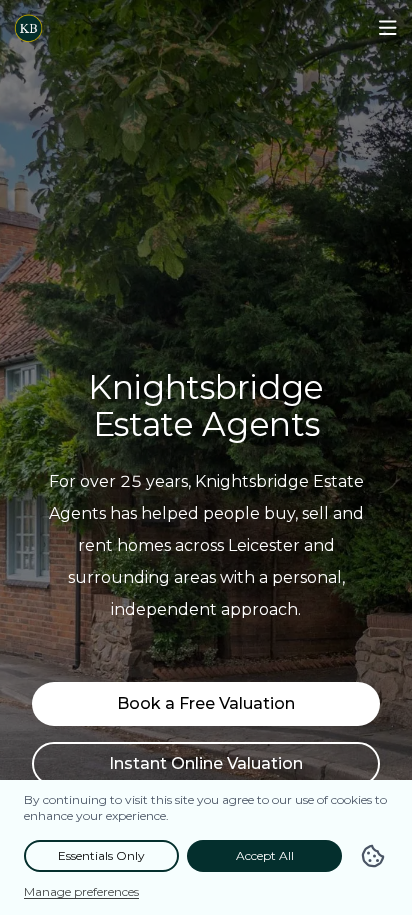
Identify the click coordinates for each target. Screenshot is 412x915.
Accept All (265, 855)
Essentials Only (101, 855)
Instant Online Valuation (206, 763)
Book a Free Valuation (206, 703)
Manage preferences (81, 891)
